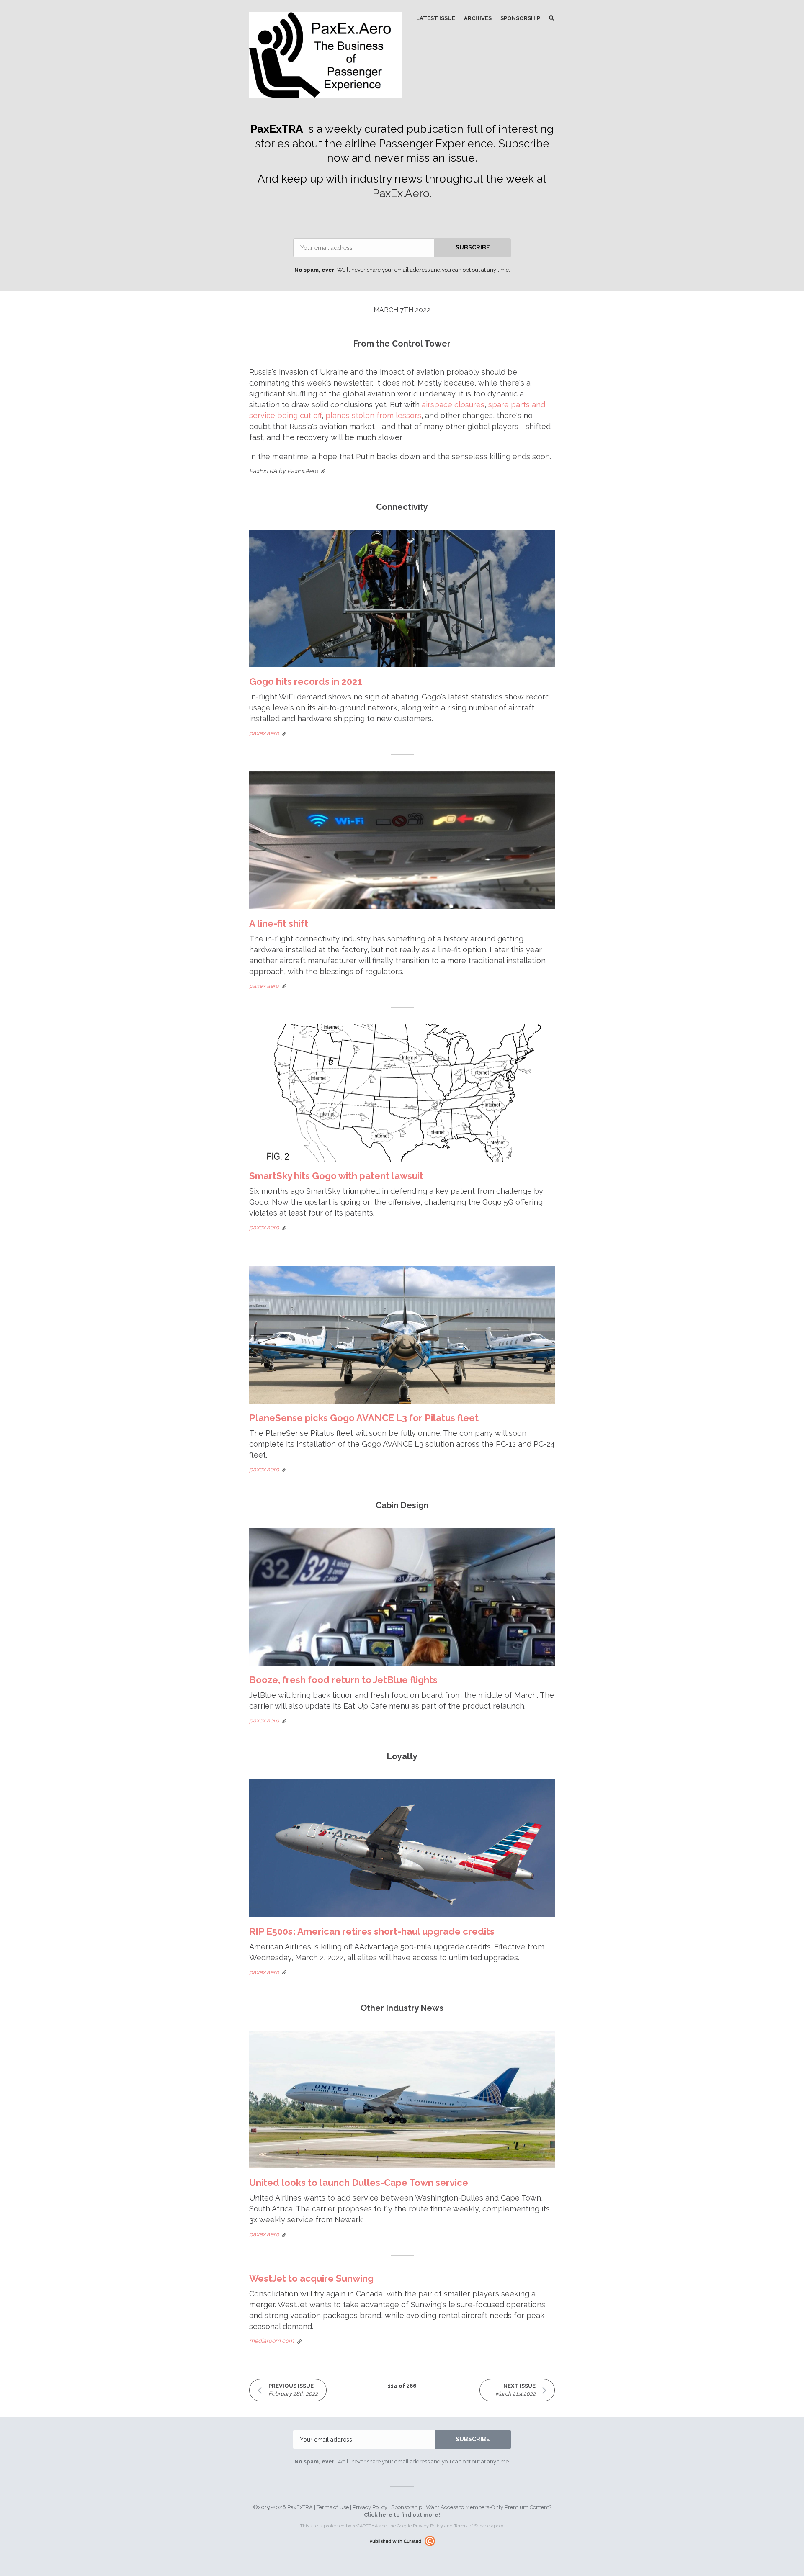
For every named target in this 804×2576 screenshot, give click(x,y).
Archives (478, 18)
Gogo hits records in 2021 (306, 681)
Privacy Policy (370, 2507)
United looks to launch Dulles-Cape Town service (359, 2183)
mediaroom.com (272, 2341)
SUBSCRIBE (473, 247)
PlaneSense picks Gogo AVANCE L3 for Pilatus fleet (364, 1418)
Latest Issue (436, 18)
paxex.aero (264, 733)
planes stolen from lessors (373, 415)
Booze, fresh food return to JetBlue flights (343, 1680)
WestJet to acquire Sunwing (311, 2278)
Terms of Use (333, 2507)
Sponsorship (520, 18)
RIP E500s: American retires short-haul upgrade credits (372, 1931)
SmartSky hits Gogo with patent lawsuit (336, 1176)
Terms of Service (472, 2526)
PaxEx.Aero (401, 193)
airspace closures (453, 405)
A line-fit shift (279, 923)
